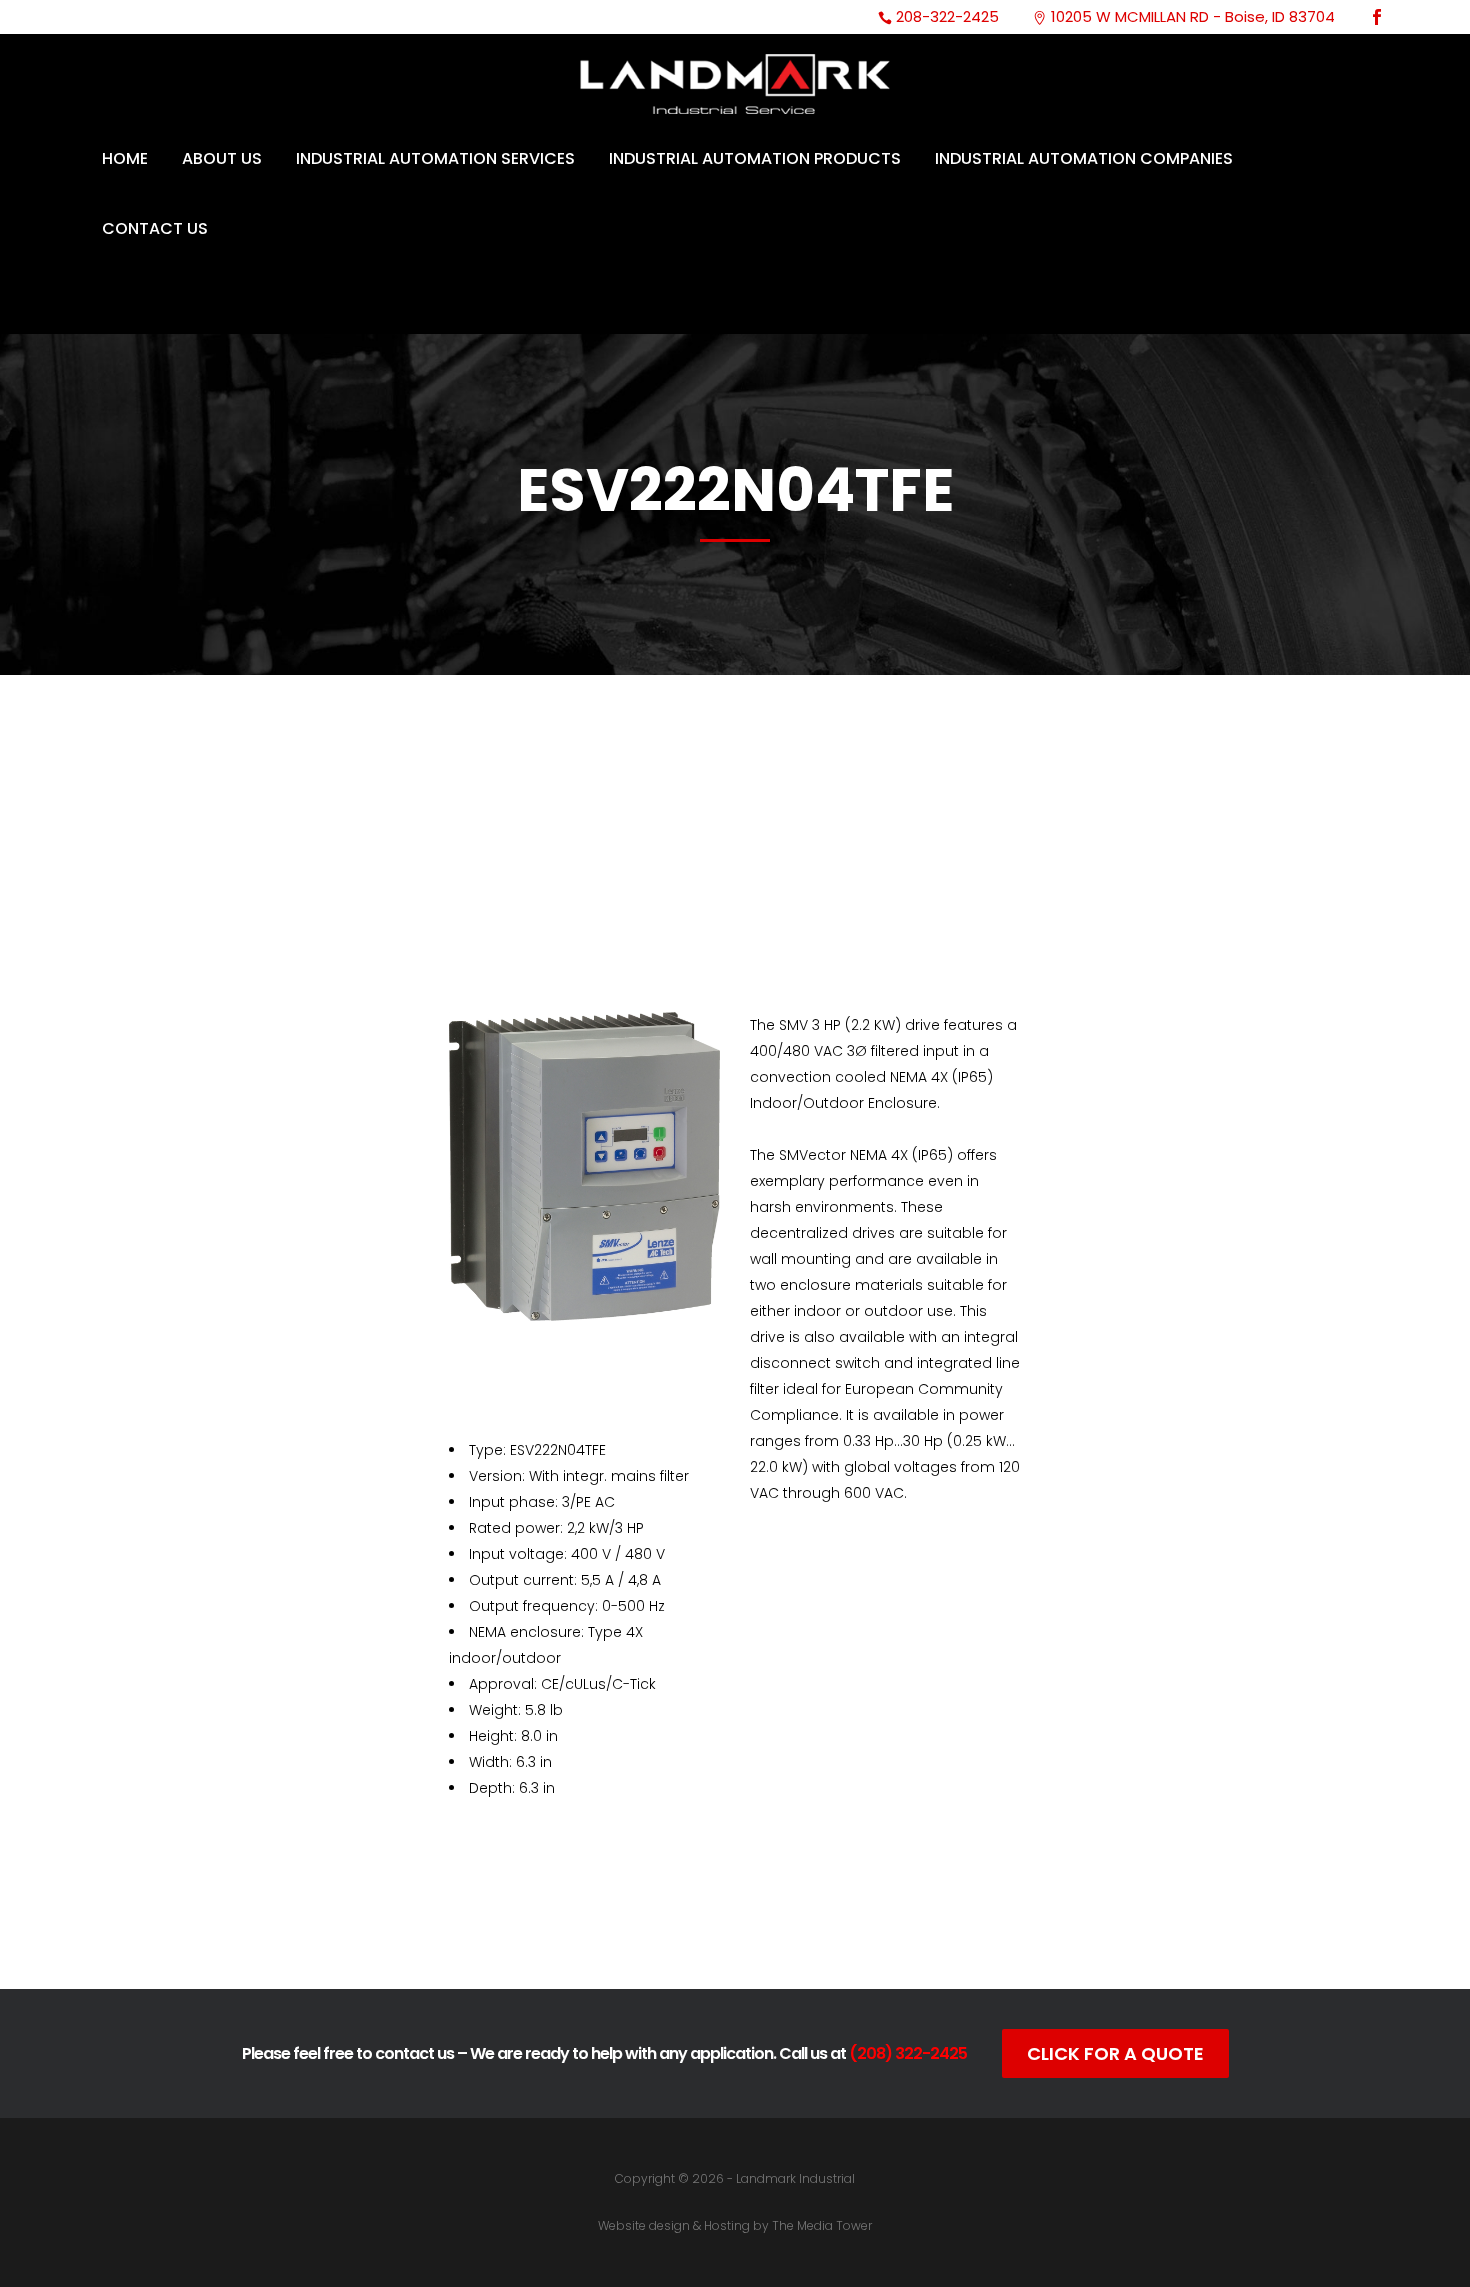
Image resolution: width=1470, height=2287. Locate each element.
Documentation (620, 1919)
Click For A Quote (1115, 2053)
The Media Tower (822, 2225)
